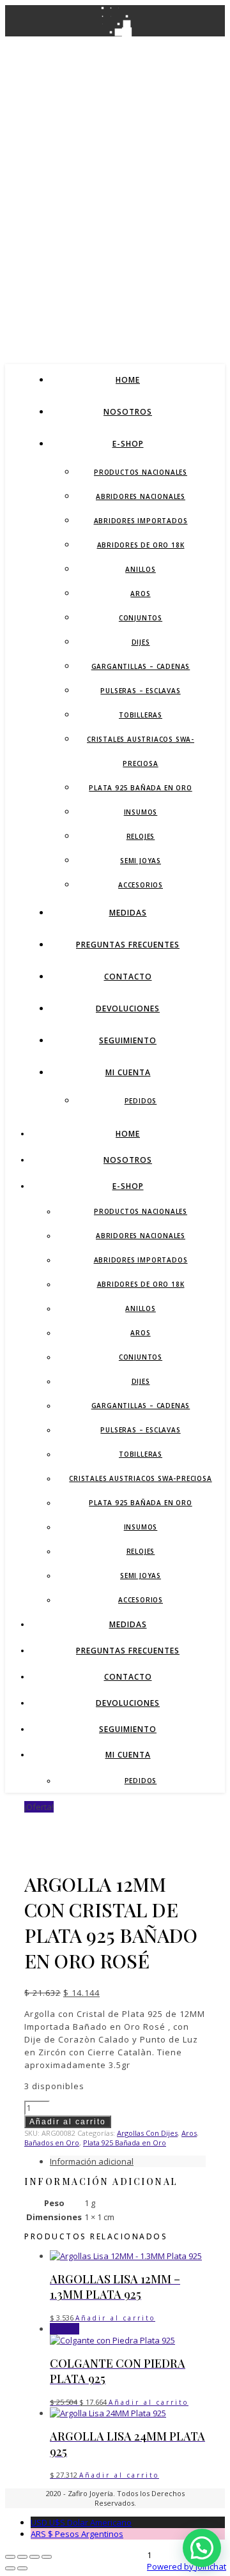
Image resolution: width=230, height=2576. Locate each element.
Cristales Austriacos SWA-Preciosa (140, 1478)
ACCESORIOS (141, 885)
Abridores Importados (141, 521)
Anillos (141, 569)
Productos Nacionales (141, 472)
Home (128, 380)
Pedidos (141, 1101)
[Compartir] (34, 2557)
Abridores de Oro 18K (141, 545)
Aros (140, 594)
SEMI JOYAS (141, 861)
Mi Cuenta (128, 1072)
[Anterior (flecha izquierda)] (10, 2568)
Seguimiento (128, 1040)
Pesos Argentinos (77, 2534)
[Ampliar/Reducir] (10, 2557)
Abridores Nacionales (141, 496)
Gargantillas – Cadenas (141, 666)
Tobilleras (141, 715)
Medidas (128, 913)
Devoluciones (128, 1008)
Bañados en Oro (52, 2143)
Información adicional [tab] (92, 2161)
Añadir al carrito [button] (115, 2318)
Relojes (141, 836)
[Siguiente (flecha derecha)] (22, 2568)
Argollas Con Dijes (147, 2133)
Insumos (141, 812)
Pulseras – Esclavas (140, 691)
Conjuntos (141, 618)
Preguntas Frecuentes (128, 945)
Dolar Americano (81, 2522)
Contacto (128, 977)
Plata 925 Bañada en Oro (140, 788)
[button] (202, 2548)
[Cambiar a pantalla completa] (22, 2557)
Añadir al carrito (68, 2122)
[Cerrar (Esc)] (47, 2557)
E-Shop (128, 444)
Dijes (141, 642)
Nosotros (128, 412)
